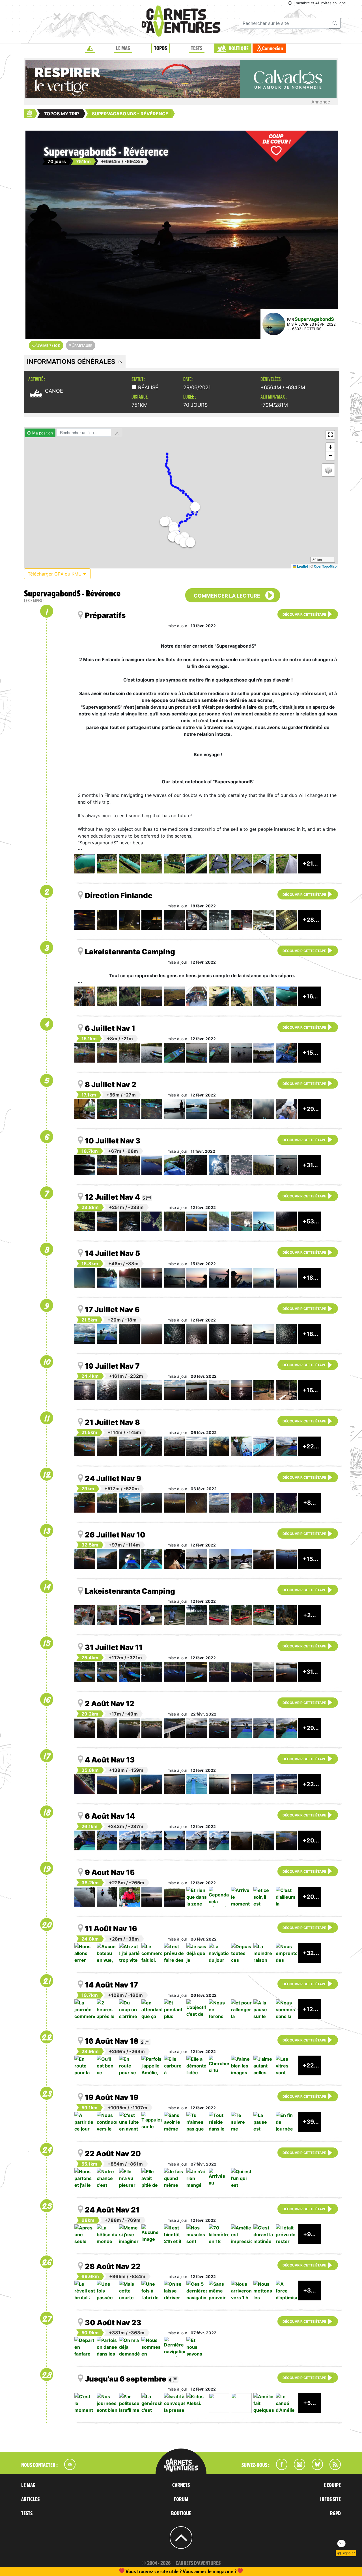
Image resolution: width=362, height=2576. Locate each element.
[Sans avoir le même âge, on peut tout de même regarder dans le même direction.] (174, 2122)
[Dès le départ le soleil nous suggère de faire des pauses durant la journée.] (129, 1221)
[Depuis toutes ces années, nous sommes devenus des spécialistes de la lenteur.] (241, 1953)
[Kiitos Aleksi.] (197, 2403)
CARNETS (181, 2485)
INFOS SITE (330, 2499)
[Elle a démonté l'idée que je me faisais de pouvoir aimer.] (197, 2065)
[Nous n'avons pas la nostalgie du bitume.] (129, 1728)
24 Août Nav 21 (112, 2210)
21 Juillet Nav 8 (112, 1422)
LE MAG (123, 48)
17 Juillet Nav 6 (112, 1309)
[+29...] (311, 1117)
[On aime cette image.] (174, 1559)
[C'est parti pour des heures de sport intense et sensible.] (129, 1840)
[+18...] (310, 1286)
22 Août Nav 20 (113, 2154)
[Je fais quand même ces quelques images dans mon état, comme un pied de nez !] (174, 2178)
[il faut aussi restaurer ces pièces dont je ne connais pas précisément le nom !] (219, 864)
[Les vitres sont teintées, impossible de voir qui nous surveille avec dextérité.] (286, 2065)
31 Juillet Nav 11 (114, 1647)
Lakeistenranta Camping (130, 952)
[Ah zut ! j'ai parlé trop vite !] (129, 1953)
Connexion (273, 49)
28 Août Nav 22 (113, 2266)
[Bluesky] (314, 2468)
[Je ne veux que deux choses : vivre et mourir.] (174, 1334)
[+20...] (311, 1848)
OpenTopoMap (325, 566)
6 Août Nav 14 (110, 1816)
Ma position (42, 433)
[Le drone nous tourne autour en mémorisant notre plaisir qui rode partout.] (264, 1728)
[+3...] (310, 2298)
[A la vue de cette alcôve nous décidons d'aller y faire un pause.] (152, 1221)
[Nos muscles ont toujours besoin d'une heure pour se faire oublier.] (129, 1278)
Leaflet (302, 566)
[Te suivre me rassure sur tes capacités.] (241, 2122)
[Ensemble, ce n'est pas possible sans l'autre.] (197, 1109)
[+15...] (310, 1061)
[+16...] (310, 1004)
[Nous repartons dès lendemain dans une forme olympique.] (85, 1334)
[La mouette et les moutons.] (241, 1728)
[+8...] (310, 1511)
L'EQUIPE (332, 2485)
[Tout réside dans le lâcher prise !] (219, 2122)
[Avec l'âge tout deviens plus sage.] (129, 1503)
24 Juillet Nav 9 (113, 1479)
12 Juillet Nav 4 (112, 1197)
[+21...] (310, 871)
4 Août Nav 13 (110, 1760)
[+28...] (311, 928)
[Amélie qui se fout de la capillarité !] (241, 1446)
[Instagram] (297, 2468)
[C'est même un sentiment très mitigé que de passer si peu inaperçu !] (174, 1728)
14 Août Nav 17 (111, 1985)
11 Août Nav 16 (111, 1929)
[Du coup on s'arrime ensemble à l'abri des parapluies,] (129, 2009)
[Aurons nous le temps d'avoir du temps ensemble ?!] (241, 1559)
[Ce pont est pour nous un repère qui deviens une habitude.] (264, 1559)
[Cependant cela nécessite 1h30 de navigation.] (219, 1897)
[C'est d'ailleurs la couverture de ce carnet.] (286, 1897)
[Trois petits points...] (286, 1784)
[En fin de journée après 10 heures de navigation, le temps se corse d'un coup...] (286, 2122)
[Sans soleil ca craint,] (286, 1446)
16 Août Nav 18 (112, 2041)
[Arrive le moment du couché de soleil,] (241, 1897)
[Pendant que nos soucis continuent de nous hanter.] (152, 1278)
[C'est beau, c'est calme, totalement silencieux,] (264, 1784)
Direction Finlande (119, 895)
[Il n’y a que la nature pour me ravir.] (219, 1334)
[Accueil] (90, 48)
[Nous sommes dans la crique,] (286, 2009)
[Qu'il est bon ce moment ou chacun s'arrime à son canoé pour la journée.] (107, 2065)
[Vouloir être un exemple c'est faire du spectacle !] (219, 1446)
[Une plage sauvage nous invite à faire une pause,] (286, 1221)
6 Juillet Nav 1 (110, 1028)
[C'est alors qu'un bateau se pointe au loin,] (129, 1784)
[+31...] (310, 1173)
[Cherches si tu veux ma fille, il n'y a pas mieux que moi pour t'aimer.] (219, 2065)
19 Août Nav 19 (112, 2097)
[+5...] (310, 2411)
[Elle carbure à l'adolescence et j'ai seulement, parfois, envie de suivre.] (174, 2065)
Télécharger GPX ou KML (55, 574)
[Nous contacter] (67, 2468)
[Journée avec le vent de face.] (85, 1840)
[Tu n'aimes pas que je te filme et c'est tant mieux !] (197, 2122)
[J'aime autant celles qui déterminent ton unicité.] (264, 2065)
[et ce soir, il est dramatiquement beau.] (264, 1897)
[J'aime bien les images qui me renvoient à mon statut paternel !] (241, 2065)
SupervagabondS (314, 319)
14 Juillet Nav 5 (112, 1253)
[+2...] (310, 1623)
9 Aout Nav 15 (110, 1872)
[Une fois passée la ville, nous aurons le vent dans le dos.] (107, 2291)
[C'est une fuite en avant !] (129, 2122)
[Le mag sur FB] (279, 2468)
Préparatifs (105, 615)
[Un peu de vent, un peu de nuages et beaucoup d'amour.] (107, 1334)
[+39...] (311, 2130)
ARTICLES (30, 2499)
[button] (165, 522)
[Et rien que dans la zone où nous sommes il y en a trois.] (197, 1897)
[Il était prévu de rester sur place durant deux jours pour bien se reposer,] (286, 2234)
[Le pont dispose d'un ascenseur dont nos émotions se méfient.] (219, 1728)
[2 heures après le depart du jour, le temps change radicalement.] (107, 2009)
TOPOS (160, 48)
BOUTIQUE (239, 49)
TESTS (197, 48)
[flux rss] (332, 2468)
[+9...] (309, 2242)
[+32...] (311, 1961)
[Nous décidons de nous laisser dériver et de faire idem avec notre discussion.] (264, 1278)
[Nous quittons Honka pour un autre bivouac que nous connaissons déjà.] (85, 1221)
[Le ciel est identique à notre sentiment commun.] (264, 1672)
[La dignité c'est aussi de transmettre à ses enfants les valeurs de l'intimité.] (286, 1503)
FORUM (181, 2499)
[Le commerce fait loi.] (152, 1953)
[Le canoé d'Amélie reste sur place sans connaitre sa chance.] (286, 2403)
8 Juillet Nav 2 (111, 1084)
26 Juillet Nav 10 (115, 1535)
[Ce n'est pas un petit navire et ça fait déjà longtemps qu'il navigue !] (219, 1390)
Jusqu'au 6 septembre (126, 2379)
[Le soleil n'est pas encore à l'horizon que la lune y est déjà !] (197, 1278)
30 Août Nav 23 (113, 2323)
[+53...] (311, 1229)
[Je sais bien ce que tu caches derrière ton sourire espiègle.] (129, 1897)
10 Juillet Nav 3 (113, 1141)
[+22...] (311, 1454)
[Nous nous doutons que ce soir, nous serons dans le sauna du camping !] (197, 1559)
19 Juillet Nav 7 (112, 1366)
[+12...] (310, 2017)
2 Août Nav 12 (110, 1704)
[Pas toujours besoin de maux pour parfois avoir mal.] (241, 1334)
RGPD (335, 2514)
